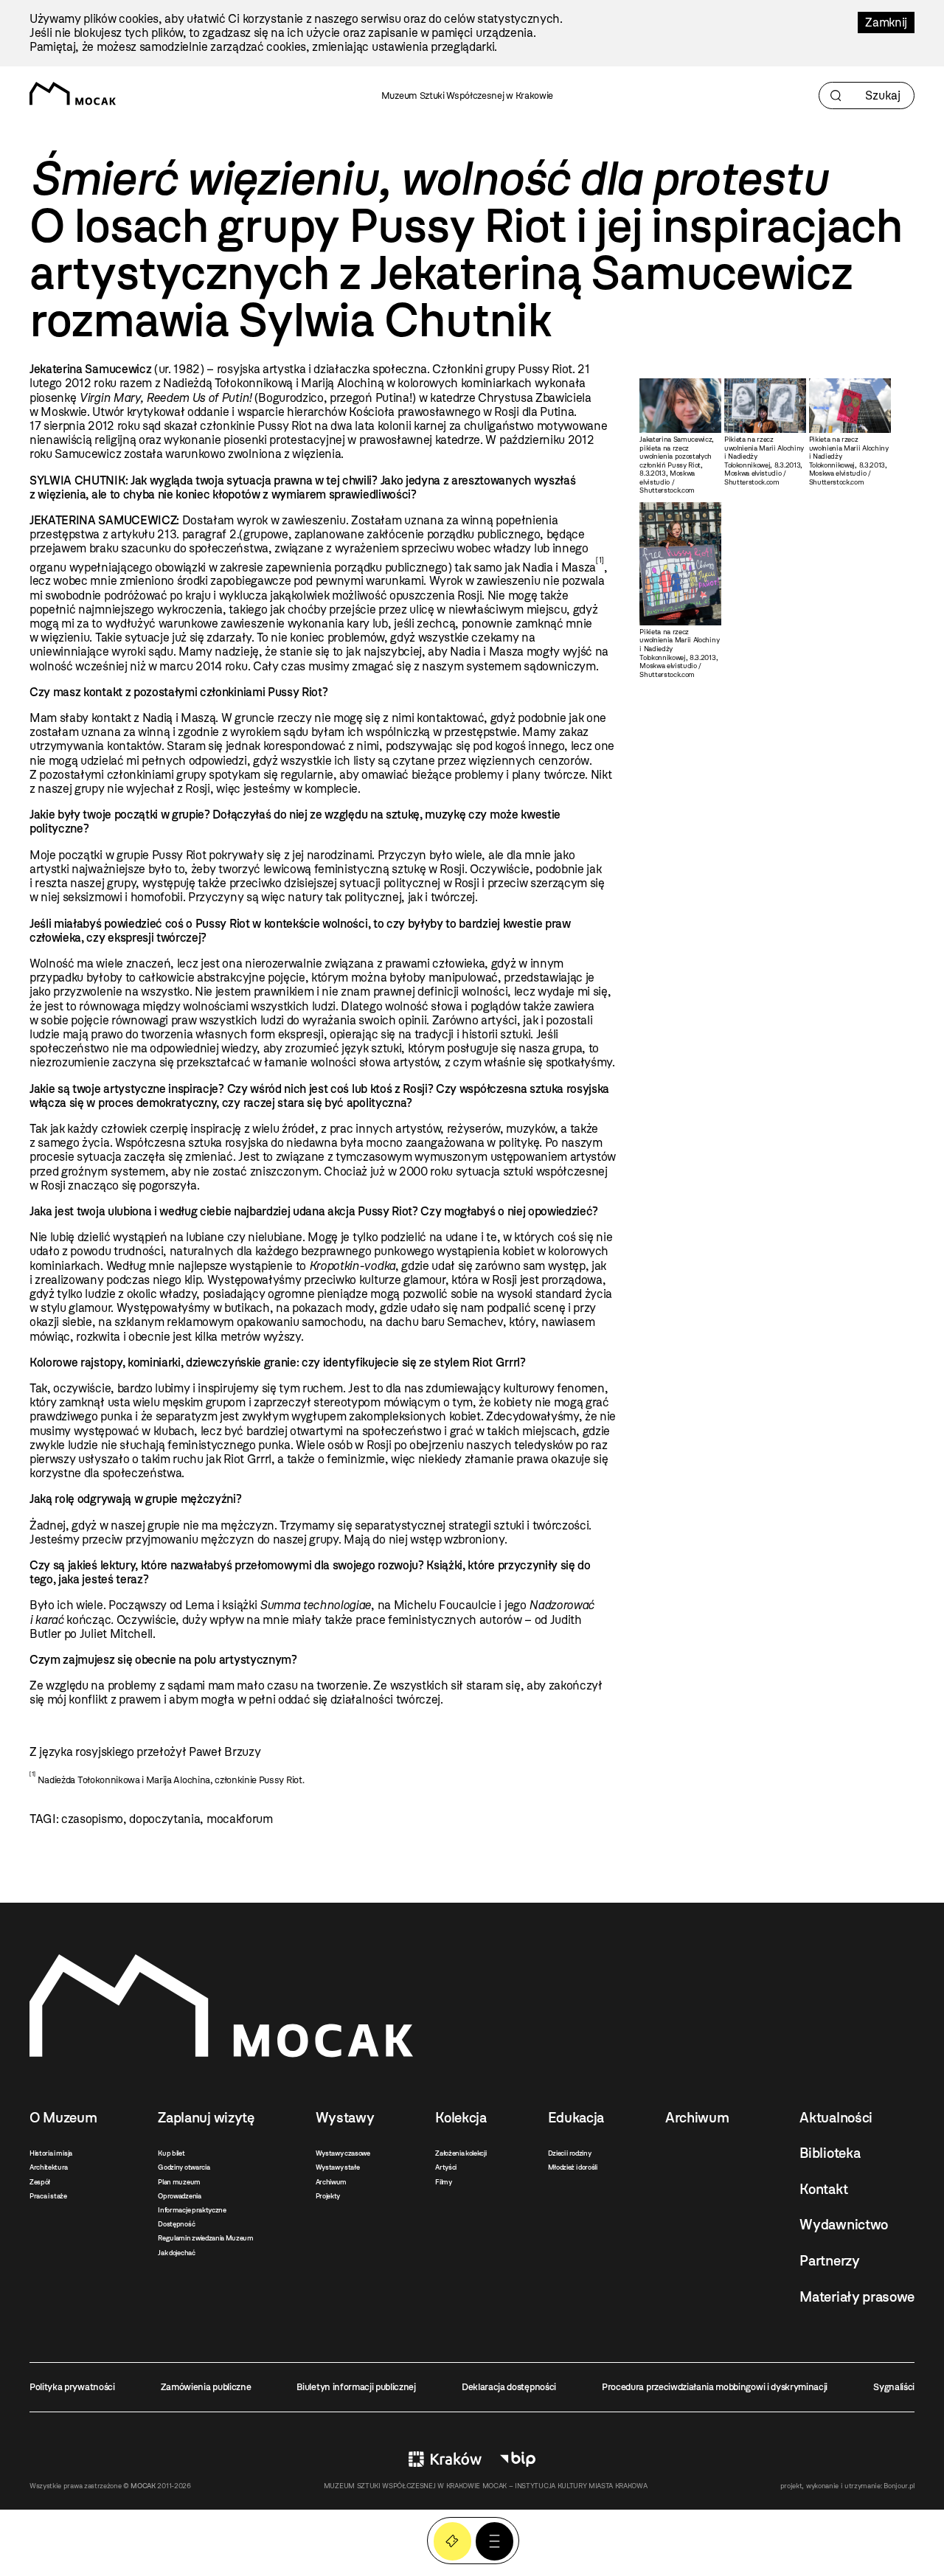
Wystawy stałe (338, 2167)
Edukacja (576, 2118)
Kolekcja (461, 2118)
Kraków (445, 2459)
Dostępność (176, 2224)
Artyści (446, 2167)
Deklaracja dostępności (509, 2387)
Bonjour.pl (899, 2486)
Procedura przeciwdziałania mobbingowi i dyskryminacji (715, 2387)
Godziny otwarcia (184, 2167)
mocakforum (240, 1819)
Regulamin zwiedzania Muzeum (205, 2238)
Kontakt (823, 2189)
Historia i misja (51, 2153)
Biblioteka (830, 2153)
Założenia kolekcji (461, 2153)
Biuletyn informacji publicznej (356, 2387)
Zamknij (886, 22)
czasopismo (92, 1819)
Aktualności (836, 2118)
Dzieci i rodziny (570, 2153)
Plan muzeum (179, 2182)
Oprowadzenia (179, 2196)
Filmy (443, 2182)
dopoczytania (164, 1819)
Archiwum (331, 2182)
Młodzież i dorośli (573, 2167)
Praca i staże (48, 2196)
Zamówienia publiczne (206, 2387)
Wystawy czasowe (343, 2153)
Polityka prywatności (72, 2387)
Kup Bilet (452, 2541)
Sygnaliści (894, 2387)
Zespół (40, 2182)
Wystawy (345, 2118)
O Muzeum (63, 2118)
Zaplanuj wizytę (206, 2118)
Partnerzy (829, 2261)
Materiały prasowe (857, 2297)
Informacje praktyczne (192, 2210)
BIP (518, 2459)
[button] (494, 2541)
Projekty (328, 2196)
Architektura (49, 2167)
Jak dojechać (176, 2253)
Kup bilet (171, 2153)
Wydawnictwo (843, 2225)
